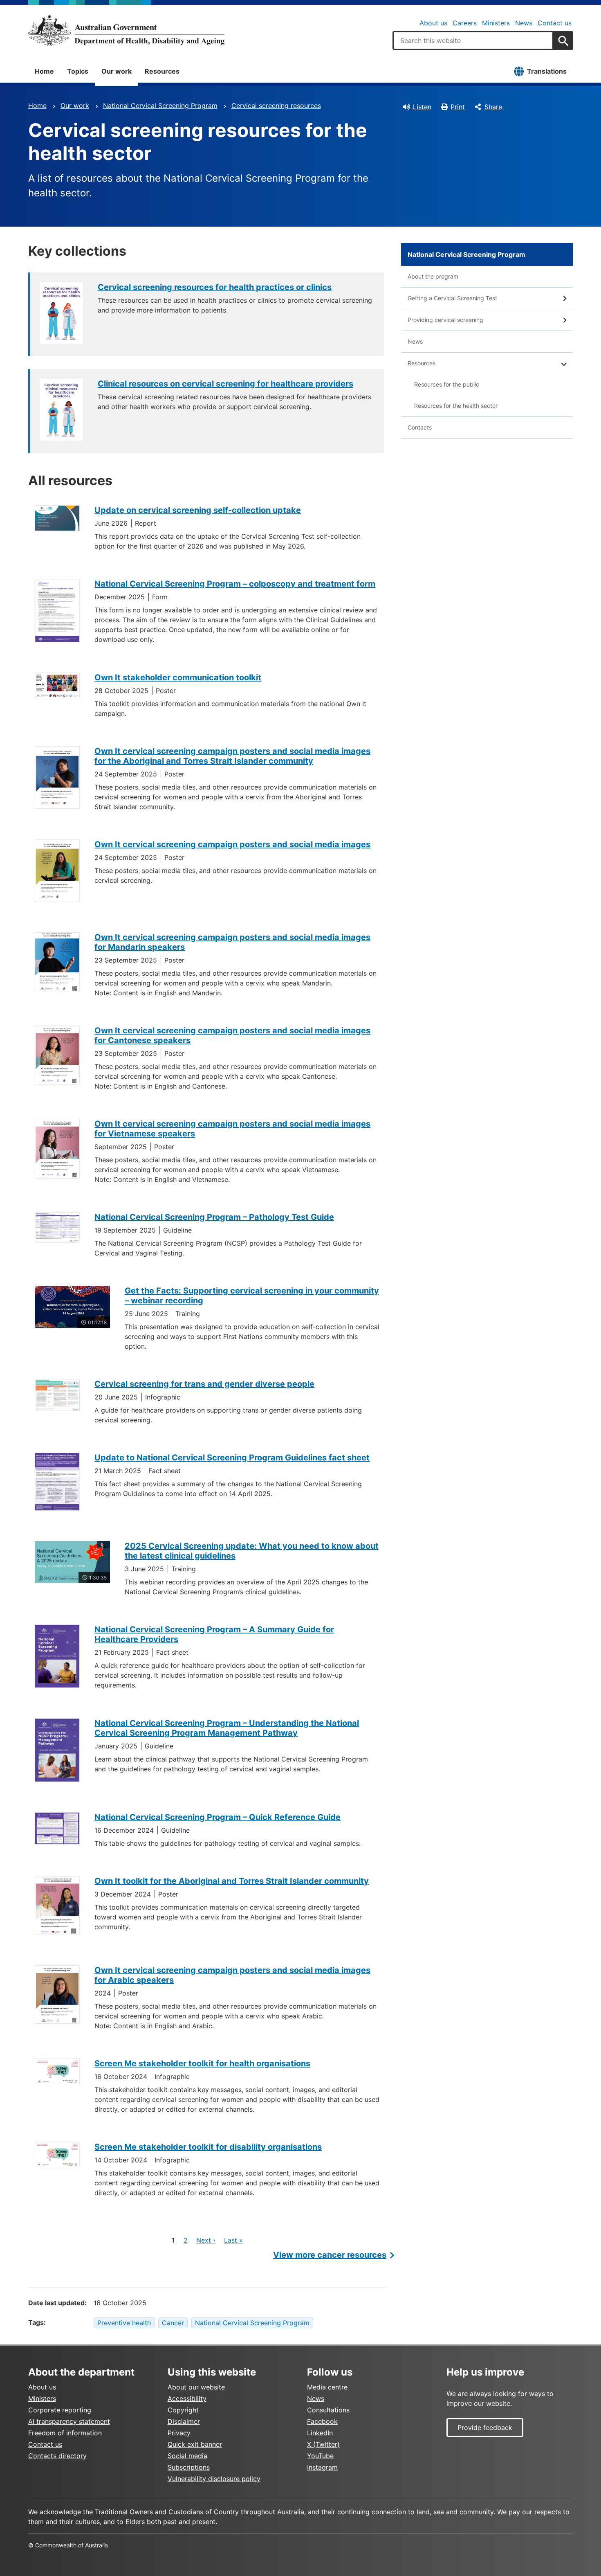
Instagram (322, 2467)
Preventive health (124, 2323)
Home (44, 71)
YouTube (320, 2456)
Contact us (555, 23)
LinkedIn (320, 2433)
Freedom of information (65, 2433)
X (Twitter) (323, 2444)
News (524, 23)
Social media (187, 2456)
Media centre (327, 2387)
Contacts (420, 427)
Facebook (322, 2421)
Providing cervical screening (445, 320)
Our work (117, 71)
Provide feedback (485, 2428)
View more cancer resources (330, 2255)
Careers (465, 23)
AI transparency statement (69, 2421)
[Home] (126, 30)
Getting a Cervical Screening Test (452, 298)
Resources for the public (447, 384)
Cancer (173, 2323)
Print (458, 107)
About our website (196, 2387)
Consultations (328, 2410)
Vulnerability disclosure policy (214, 2479)
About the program (433, 276)
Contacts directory (57, 2456)
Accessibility (187, 2398)
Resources (162, 71)
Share (493, 107)
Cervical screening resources (276, 106)
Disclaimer (184, 2421)
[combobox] (473, 40)
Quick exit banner (195, 2444)
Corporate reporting (60, 2410)
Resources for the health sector (456, 406)
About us (433, 23)
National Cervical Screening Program (160, 106)
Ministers (496, 23)
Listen (422, 107)
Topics (78, 71)
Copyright (183, 2410)
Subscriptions (189, 2467)
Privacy (179, 2433)
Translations (547, 71)
